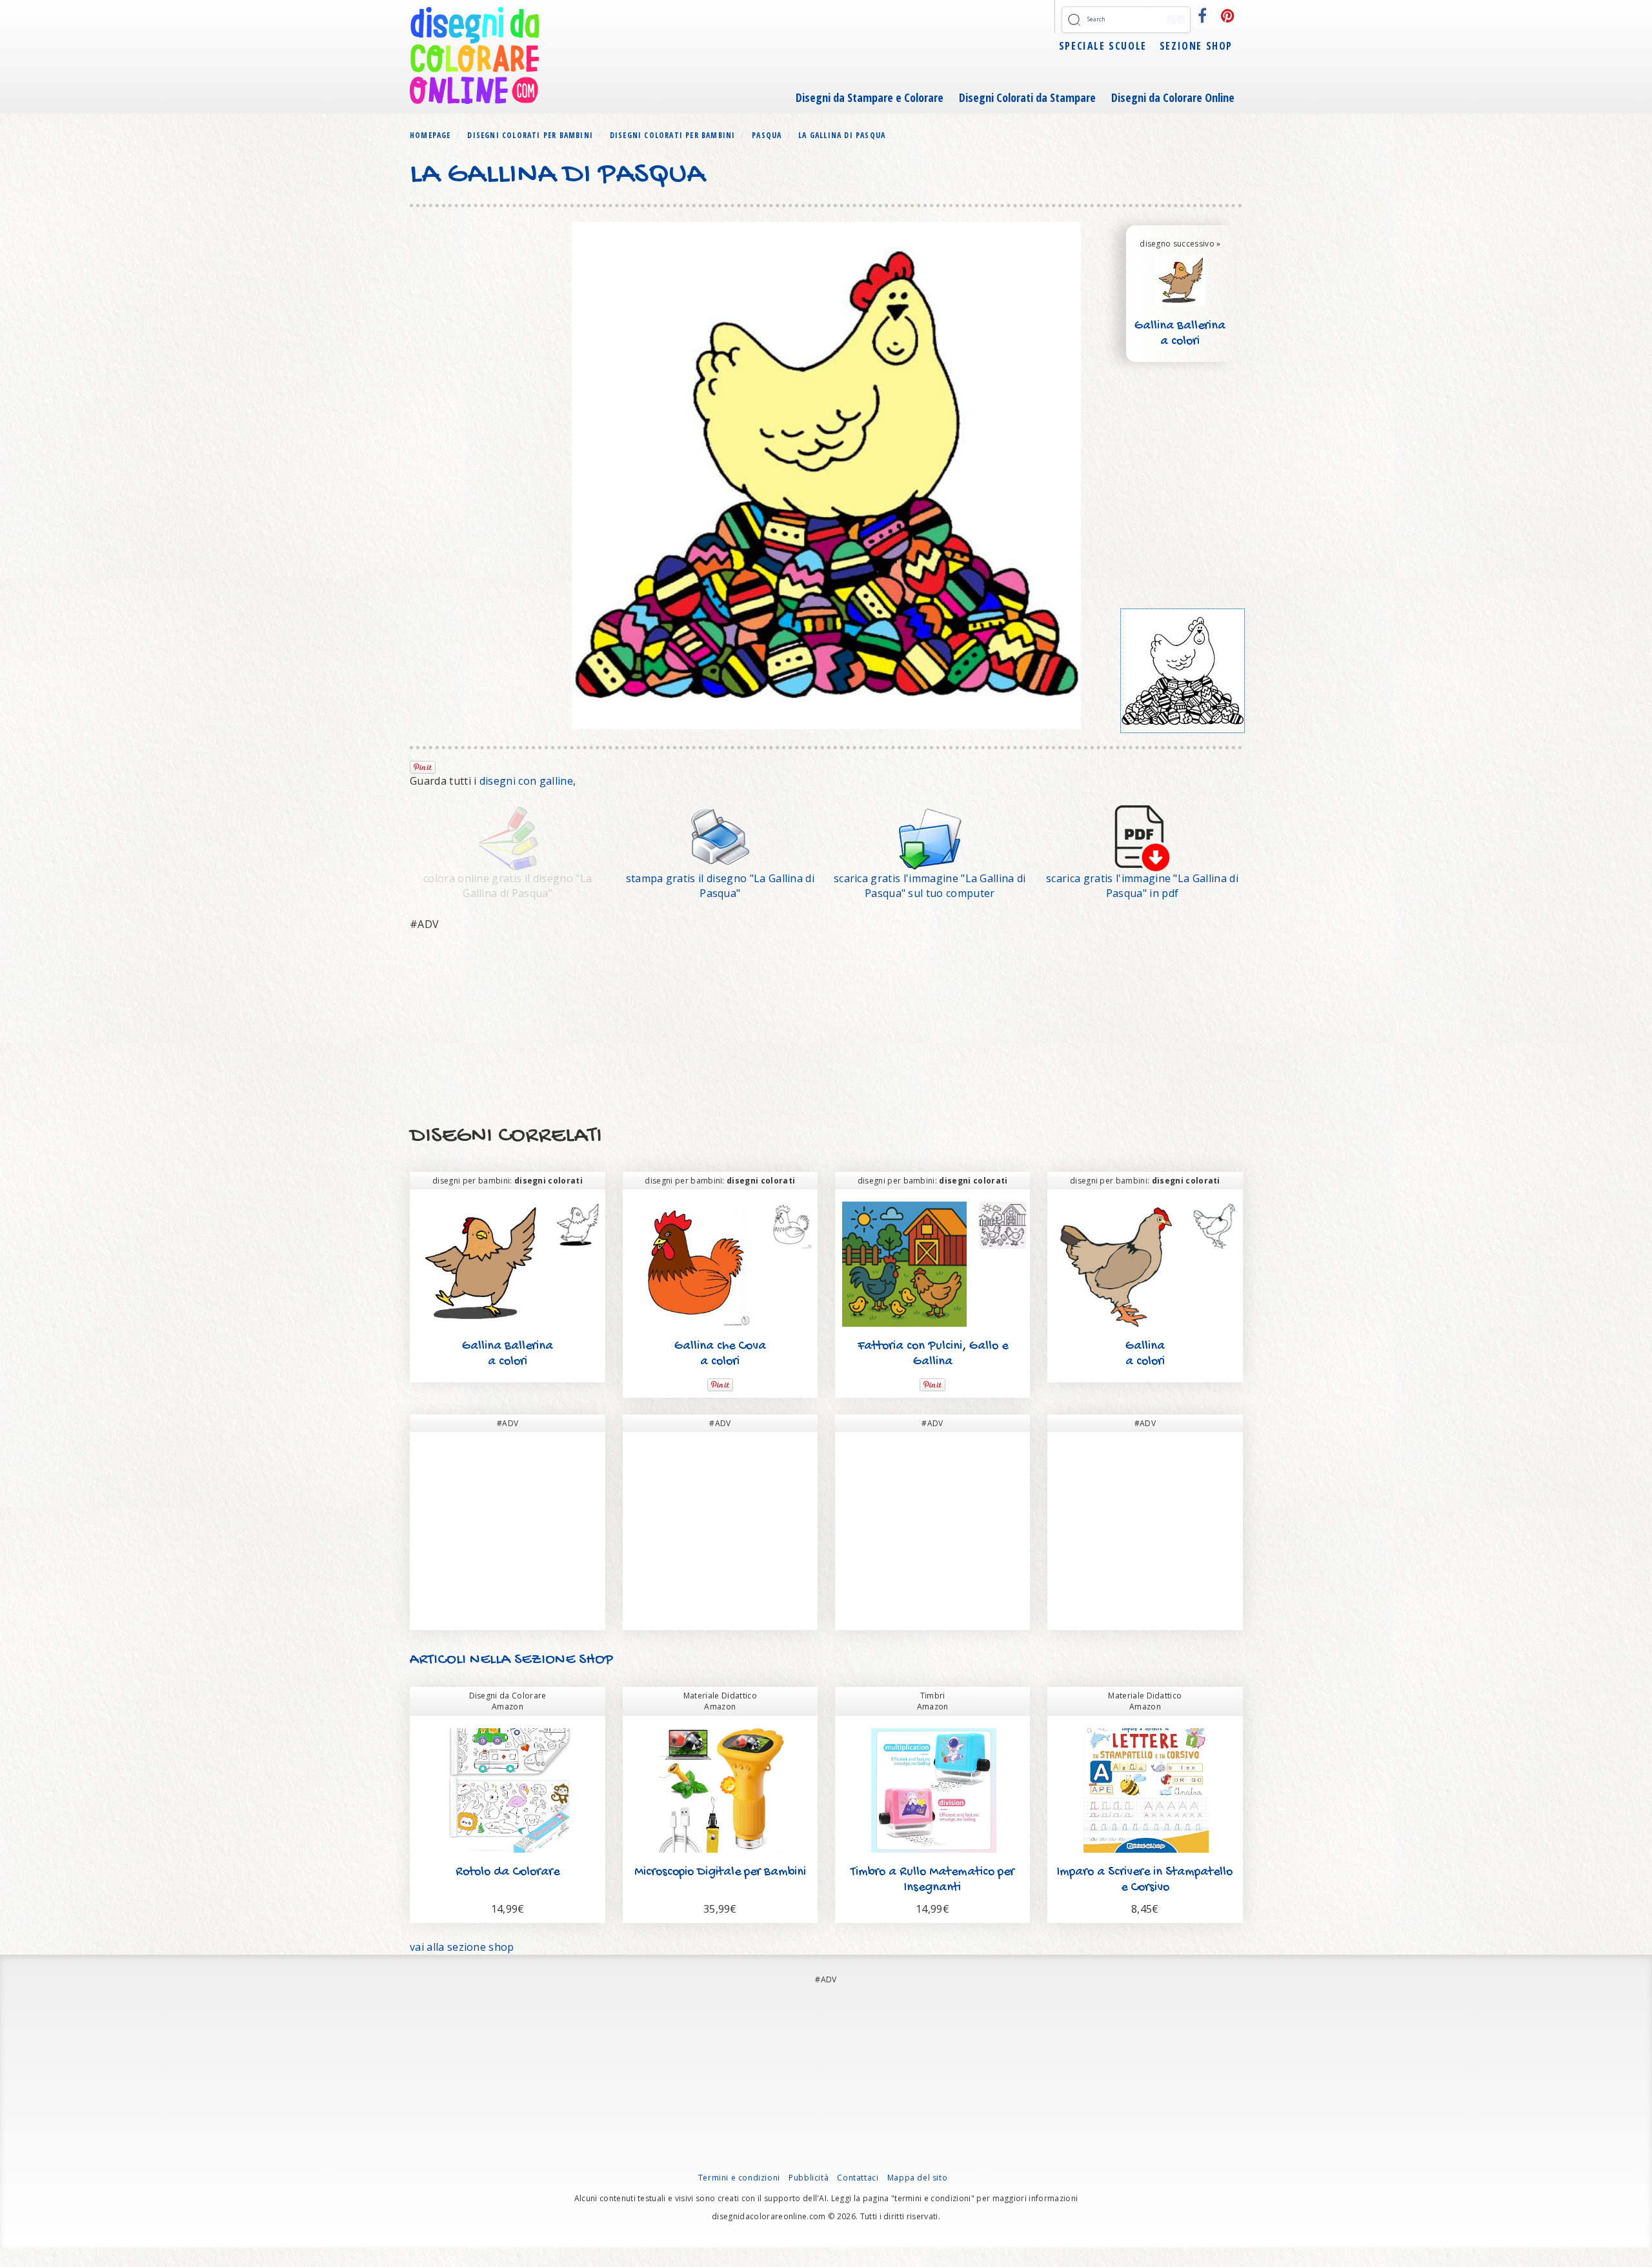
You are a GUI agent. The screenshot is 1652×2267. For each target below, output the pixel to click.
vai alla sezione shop (462, 1947)
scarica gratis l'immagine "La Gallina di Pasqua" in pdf (1142, 886)
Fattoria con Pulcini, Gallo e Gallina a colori (933, 1362)
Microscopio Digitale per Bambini (720, 1872)
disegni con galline (526, 781)
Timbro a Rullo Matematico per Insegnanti (932, 1880)
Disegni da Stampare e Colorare (870, 97)
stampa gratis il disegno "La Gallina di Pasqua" (720, 886)
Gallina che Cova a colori (720, 1354)
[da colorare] (1183, 671)
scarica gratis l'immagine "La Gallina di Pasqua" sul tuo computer (930, 886)
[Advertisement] (797, 1029)
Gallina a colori (1145, 1354)
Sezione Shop (1196, 46)
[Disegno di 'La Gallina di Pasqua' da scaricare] (930, 837)
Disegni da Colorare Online (1173, 97)
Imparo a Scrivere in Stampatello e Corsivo (1145, 1880)
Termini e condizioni (739, 2178)
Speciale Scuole (1103, 46)
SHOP (594, 1660)
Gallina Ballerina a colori (1180, 334)
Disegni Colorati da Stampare (1027, 97)
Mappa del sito (917, 2178)
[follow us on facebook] (1203, 15)
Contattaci (858, 2178)
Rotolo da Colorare (508, 1872)
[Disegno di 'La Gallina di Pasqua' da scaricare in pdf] (1142, 837)
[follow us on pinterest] (1228, 15)
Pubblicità (809, 2178)
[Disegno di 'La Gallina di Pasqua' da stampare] (720, 837)
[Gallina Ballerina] (1180, 279)
